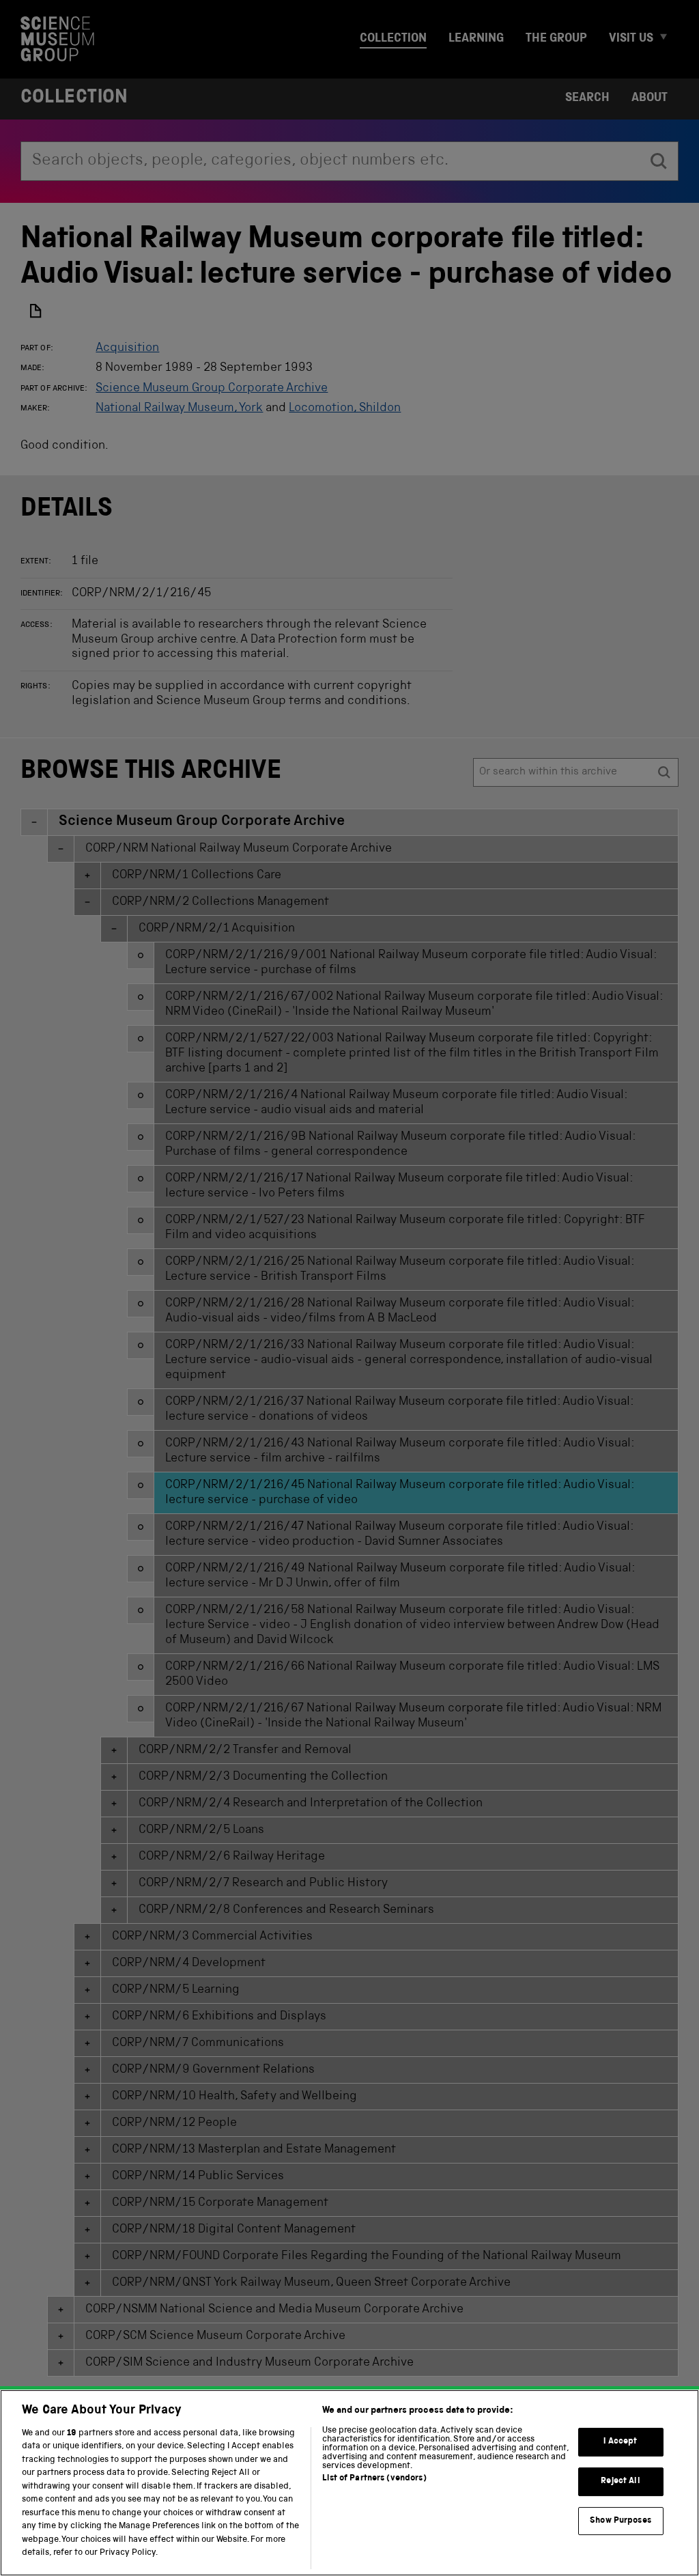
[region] (349, 2483)
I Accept (620, 2442)
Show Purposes (620, 2521)
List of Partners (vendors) (374, 2479)
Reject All (620, 2481)
